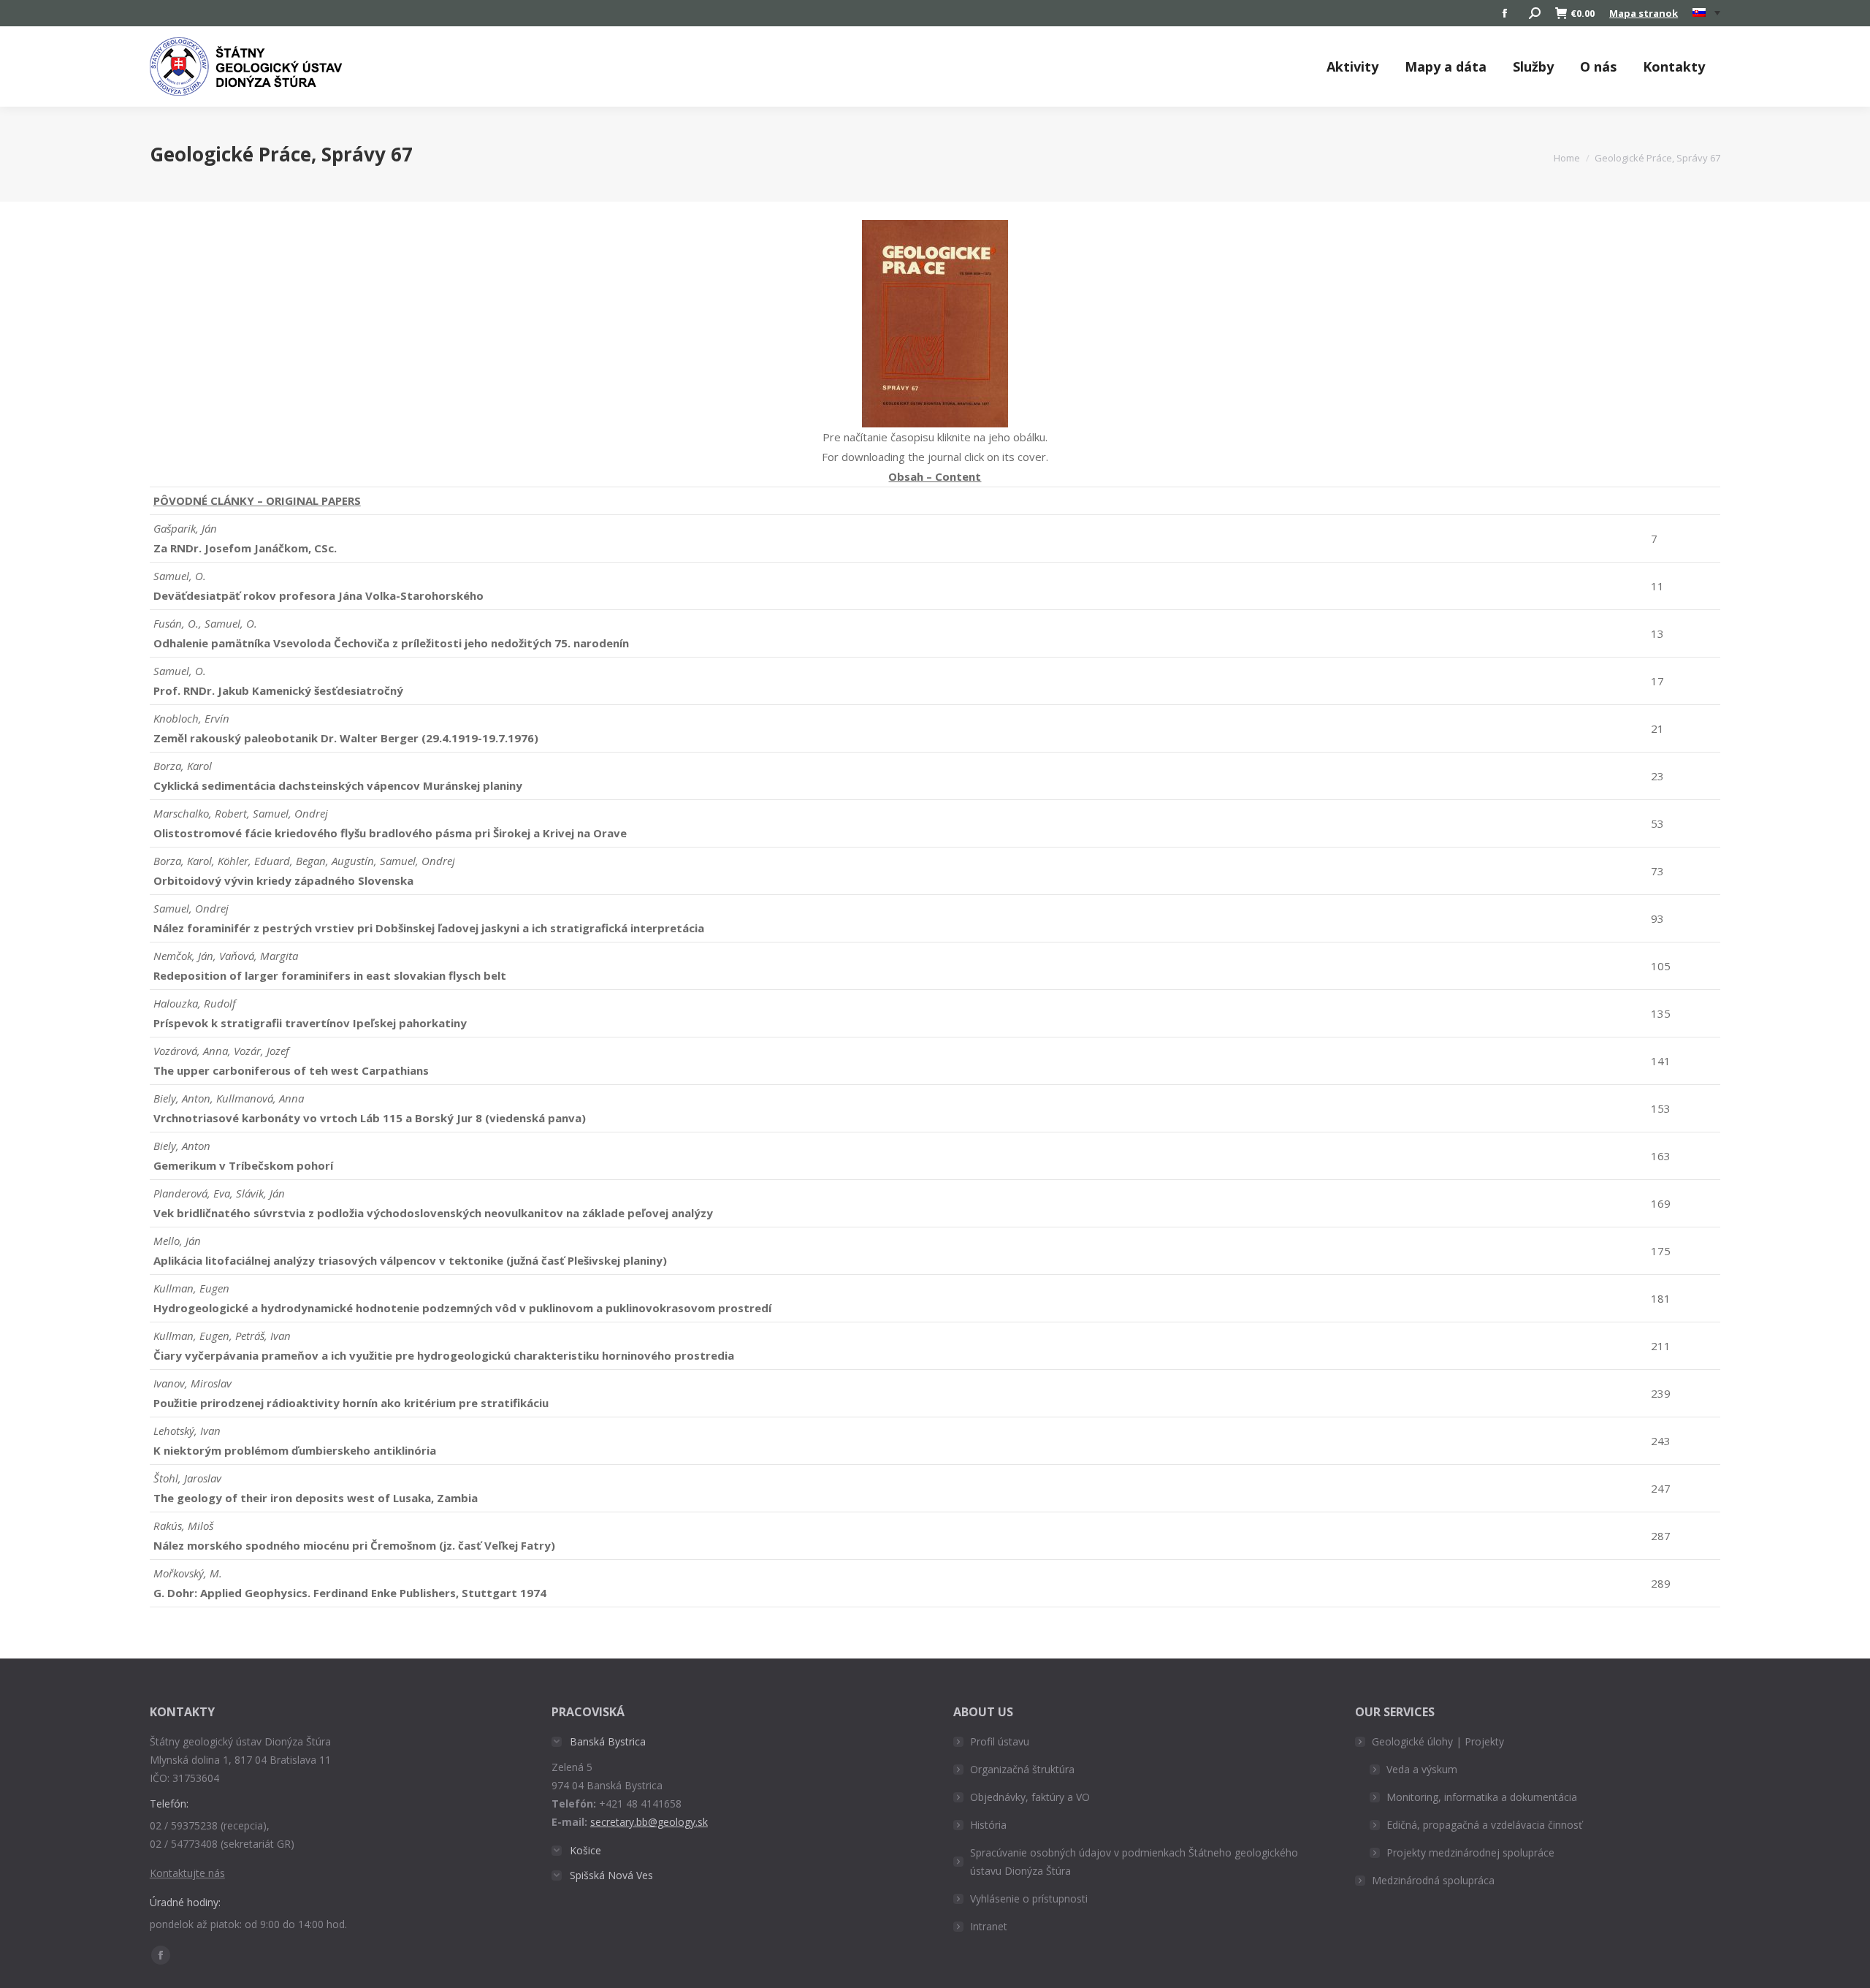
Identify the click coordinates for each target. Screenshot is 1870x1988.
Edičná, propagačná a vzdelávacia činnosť (1484, 1825)
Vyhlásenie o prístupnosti (1029, 1898)
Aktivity (1352, 66)
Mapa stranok (1644, 13)
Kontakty (1674, 66)
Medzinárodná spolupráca (1433, 1880)
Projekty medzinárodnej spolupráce (1470, 1852)
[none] (1706, 14)
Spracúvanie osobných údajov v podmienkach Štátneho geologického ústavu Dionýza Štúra (1134, 1862)
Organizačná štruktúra (1022, 1769)
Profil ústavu (1000, 1741)
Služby (1533, 66)
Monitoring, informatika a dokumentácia (1482, 1797)
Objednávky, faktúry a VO (1030, 1797)
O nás (1598, 66)
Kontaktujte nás (187, 1873)
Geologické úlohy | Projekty (1438, 1741)
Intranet (989, 1926)
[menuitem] (1706, 13)
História (988, 1825)
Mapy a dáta (1446, 66)
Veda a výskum (1422, 1769)
